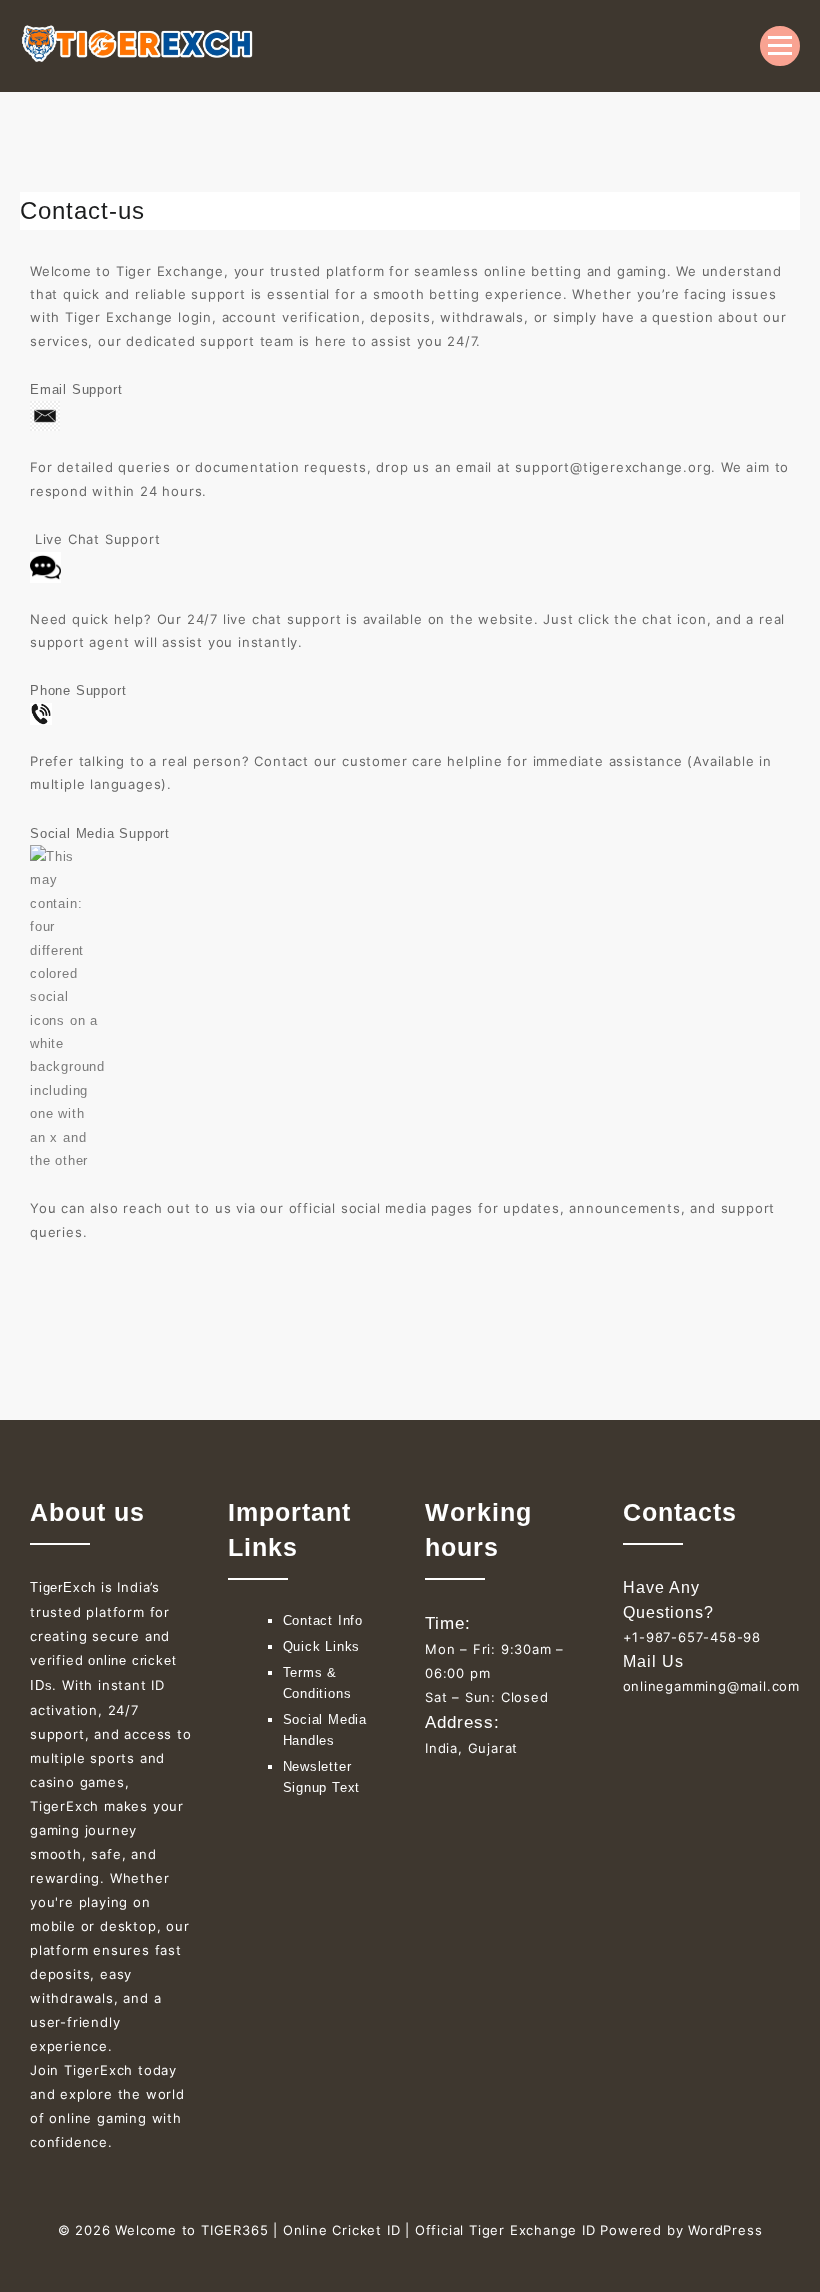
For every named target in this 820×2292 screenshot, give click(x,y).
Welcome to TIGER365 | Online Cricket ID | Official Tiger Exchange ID (355, 2230)
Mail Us (653, 1661)
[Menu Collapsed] (780, 46)
